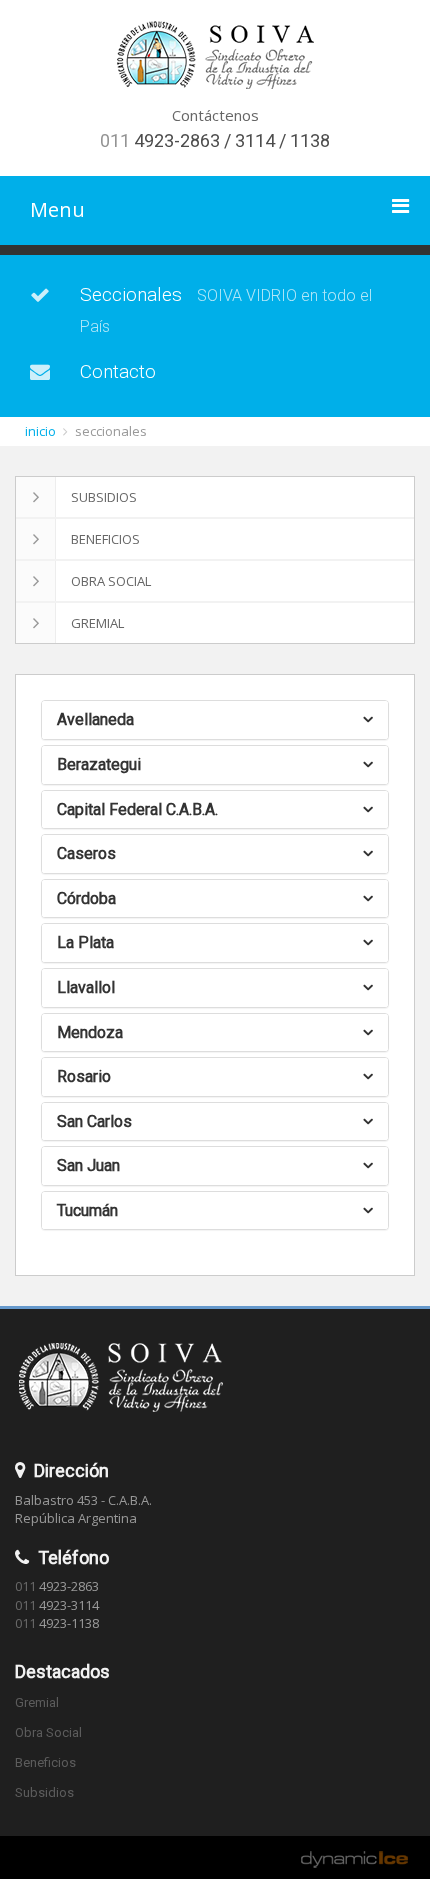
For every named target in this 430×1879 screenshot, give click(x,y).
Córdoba (86, 898)
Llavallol (86, 987)
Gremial (97, 623)
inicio (40, 431)
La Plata (85, 942)
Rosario (84, 1076)
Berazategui (99, 764)
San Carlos (94, 1121)
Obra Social (111, 581)
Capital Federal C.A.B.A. (137, 809)
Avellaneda (95, 719)
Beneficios (105, 539)
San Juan (88, 1165)
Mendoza (90, 1032)
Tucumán (87, 1210)
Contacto (118, 371)
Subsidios (104, 497)
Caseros (86, 853)
